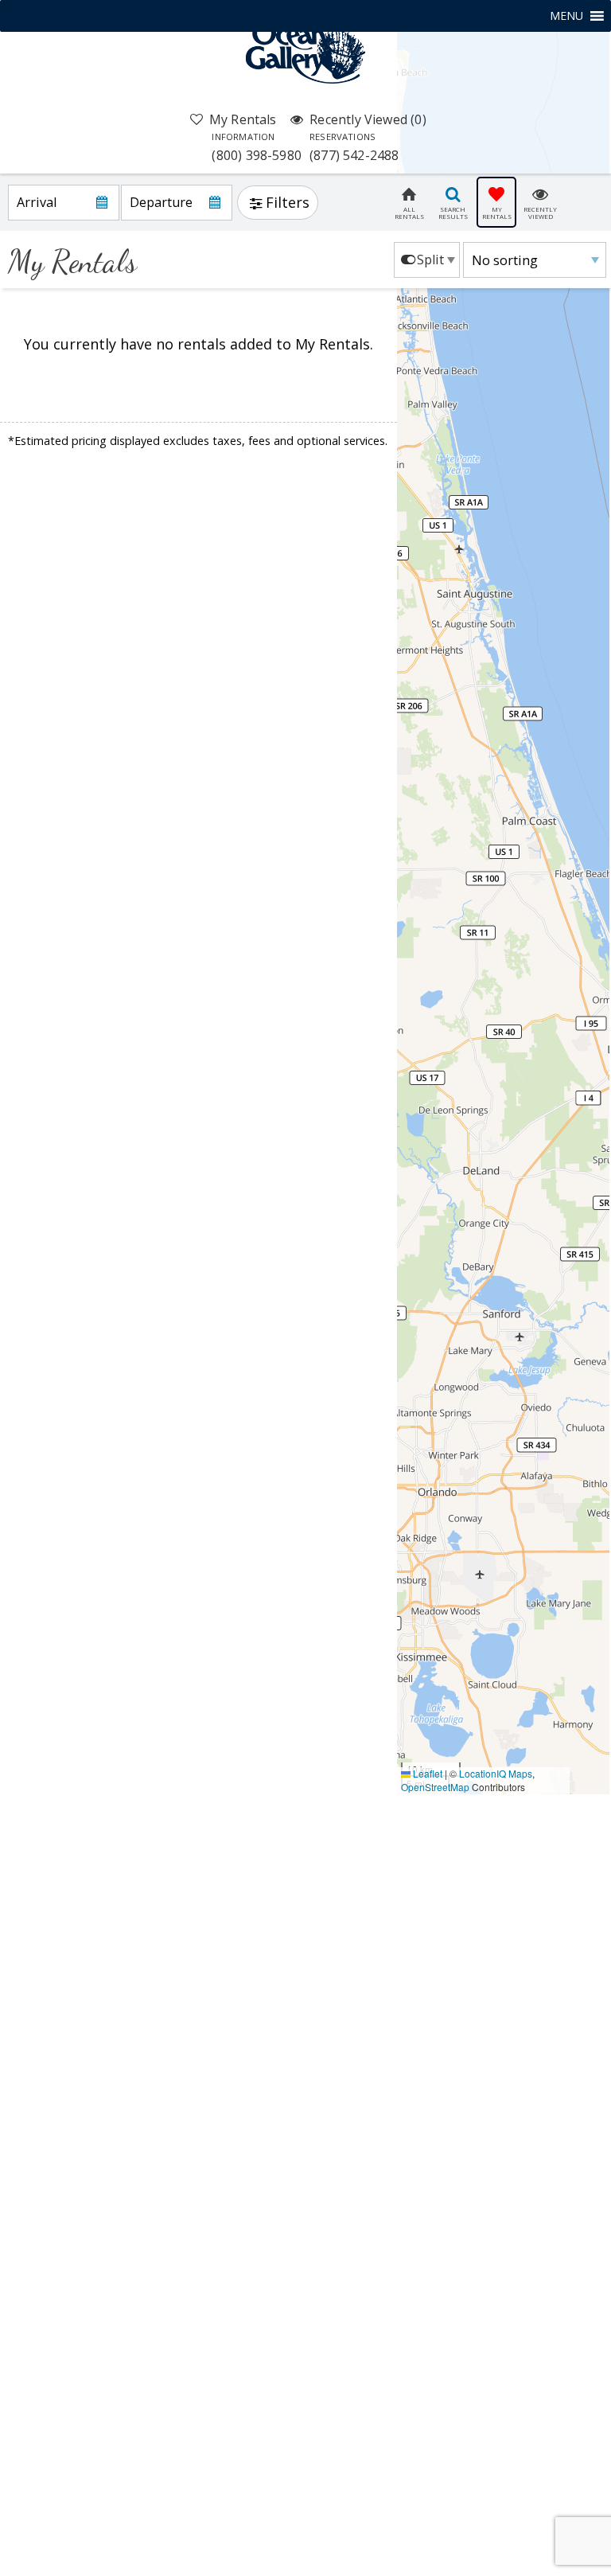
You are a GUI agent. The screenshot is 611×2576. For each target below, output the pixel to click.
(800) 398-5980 (257, 147)
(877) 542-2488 (354, 147)
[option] (427, 260)
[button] (566, 16)
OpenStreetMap (435, 1787)
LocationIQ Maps (496, 1773)
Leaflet (426, 1773)
